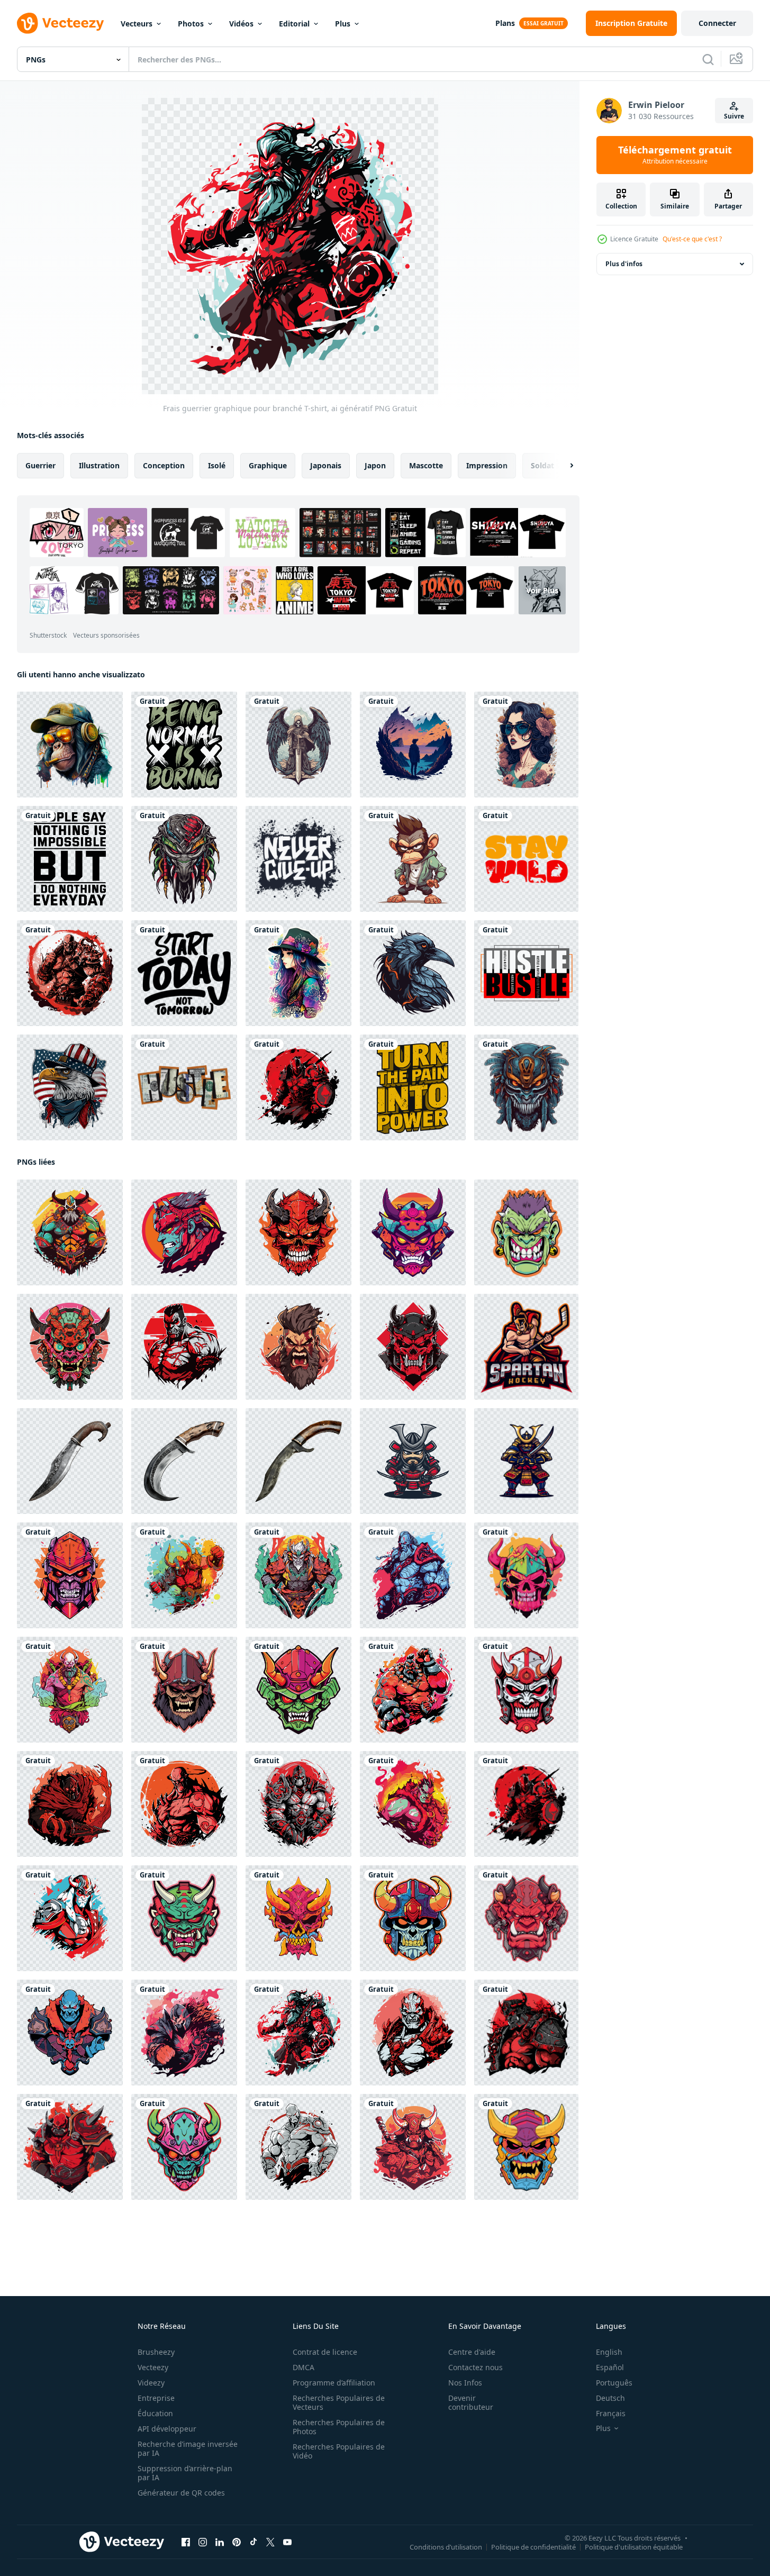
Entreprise (156, 2398)
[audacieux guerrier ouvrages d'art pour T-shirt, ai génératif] (184, 1347)
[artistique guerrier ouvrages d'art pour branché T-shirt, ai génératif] (70, 1690)
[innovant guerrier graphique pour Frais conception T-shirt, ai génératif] (70, 2147)
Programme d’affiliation (334, 2383)
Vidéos (241, 24)
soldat (542, 465)
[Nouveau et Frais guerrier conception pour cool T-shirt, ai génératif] (70, 1804)
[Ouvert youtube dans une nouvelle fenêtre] (287, 2542)
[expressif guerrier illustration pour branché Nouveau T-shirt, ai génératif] (184, 1804)
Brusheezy (156, 2352)
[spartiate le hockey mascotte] (526, 1347)
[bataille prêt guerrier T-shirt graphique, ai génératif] (298, 1347)
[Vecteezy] (60, 23)
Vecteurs (137, 24)
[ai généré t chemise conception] (413, 745)
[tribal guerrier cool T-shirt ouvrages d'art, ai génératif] (298, 1690)
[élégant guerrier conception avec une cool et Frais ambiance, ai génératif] (184, 1575)
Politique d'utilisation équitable (634, 2547)
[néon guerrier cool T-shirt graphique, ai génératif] (526, 1232)
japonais (326, 465)
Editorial (294, 24)
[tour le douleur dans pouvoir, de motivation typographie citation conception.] (413, 1087)
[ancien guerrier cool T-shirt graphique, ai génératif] (298, 1918)
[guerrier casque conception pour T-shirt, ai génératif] (526, 2147)
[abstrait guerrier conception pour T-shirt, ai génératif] (526, 1690)
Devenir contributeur (471, 2402)
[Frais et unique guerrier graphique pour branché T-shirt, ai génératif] (298, 1575)
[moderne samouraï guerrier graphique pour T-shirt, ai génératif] (413, 1232)
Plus (343, 24)
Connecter (717, 23)
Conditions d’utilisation (446, 2547)
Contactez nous (475, 2367)
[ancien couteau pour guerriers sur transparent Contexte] (70, 1461)
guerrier (40, 465)
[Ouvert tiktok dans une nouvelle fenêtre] (253, 2542)
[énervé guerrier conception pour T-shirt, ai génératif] (413, 1347)
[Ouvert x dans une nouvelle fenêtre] (270, 2542)
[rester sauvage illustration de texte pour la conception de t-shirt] (526, 859)
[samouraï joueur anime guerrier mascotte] (413, 1461)
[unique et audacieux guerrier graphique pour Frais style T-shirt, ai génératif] (298, 1087)
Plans (505, 23)
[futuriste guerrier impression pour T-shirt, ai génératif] (70, 1575)
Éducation (155, 2413)
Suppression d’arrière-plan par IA (185, 2473)
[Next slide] (563, 466)
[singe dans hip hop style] (413, 859)
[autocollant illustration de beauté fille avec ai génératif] (298, 973)
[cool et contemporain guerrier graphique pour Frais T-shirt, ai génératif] (413, 1804)
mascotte (426, 465)
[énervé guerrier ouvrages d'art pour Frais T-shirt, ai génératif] (413, 1575)
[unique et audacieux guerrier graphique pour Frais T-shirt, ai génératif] (70, 1232)
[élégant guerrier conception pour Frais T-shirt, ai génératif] (70, 1918)
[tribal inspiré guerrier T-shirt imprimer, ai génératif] (184, 1690)
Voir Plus (542, 590)
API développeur (167, 2429)
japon (375, 465)
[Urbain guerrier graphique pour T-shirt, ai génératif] (526, 1918)
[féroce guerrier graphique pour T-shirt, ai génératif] (184, 1232)
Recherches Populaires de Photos (339, 2427)
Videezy (151, 2383)
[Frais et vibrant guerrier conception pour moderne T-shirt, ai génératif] (413, 2147)
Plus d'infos (624, 264)
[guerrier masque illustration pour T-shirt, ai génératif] (184, 2147)
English (609, 2352)
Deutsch (610, 2398)
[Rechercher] (708, 59)
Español (610, 2367)
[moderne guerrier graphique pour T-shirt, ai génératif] (70, 1347)
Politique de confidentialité (533, 2547)
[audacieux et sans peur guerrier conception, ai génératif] (184, 1918)
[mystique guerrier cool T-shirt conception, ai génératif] (526, 1575)
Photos (191, 24)
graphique (268, 465)
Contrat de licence (325, 2352)
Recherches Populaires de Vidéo (339, 2451)
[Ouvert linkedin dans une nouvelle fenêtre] (220, 2542)
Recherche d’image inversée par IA (188, 2448)
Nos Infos (465, 2383)
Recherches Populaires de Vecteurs (339, 2402)
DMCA (304, 2367)
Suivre (734, 116)
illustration (99, 465)
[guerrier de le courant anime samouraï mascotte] (526, 1461)
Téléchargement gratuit (675, 155)
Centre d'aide (472, 2352)
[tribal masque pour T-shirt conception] (526, 1087)
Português (614, 2383)
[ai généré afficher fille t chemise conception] (526, 745)
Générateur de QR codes (181, 2493)
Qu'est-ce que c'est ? (692, 239)
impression (487, 465)
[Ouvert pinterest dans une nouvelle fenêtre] (237, 2542)
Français (611, 2413)
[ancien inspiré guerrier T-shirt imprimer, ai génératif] (413, 1918)
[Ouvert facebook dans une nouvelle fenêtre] (186, 2542)
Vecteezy (153, 2367)
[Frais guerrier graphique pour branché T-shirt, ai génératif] (298, 2033)
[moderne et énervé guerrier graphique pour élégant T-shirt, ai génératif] (70, 2033)
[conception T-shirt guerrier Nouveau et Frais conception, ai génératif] (298, 1804)
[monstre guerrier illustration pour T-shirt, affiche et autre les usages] (184, 859)
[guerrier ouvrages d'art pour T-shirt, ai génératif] (298, 1232)
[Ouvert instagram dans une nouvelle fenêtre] (203, 2542)
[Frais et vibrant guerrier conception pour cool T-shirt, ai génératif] (184, 2033)
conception (164, 465)
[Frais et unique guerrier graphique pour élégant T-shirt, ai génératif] (413, 1690)
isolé (217, 465)
